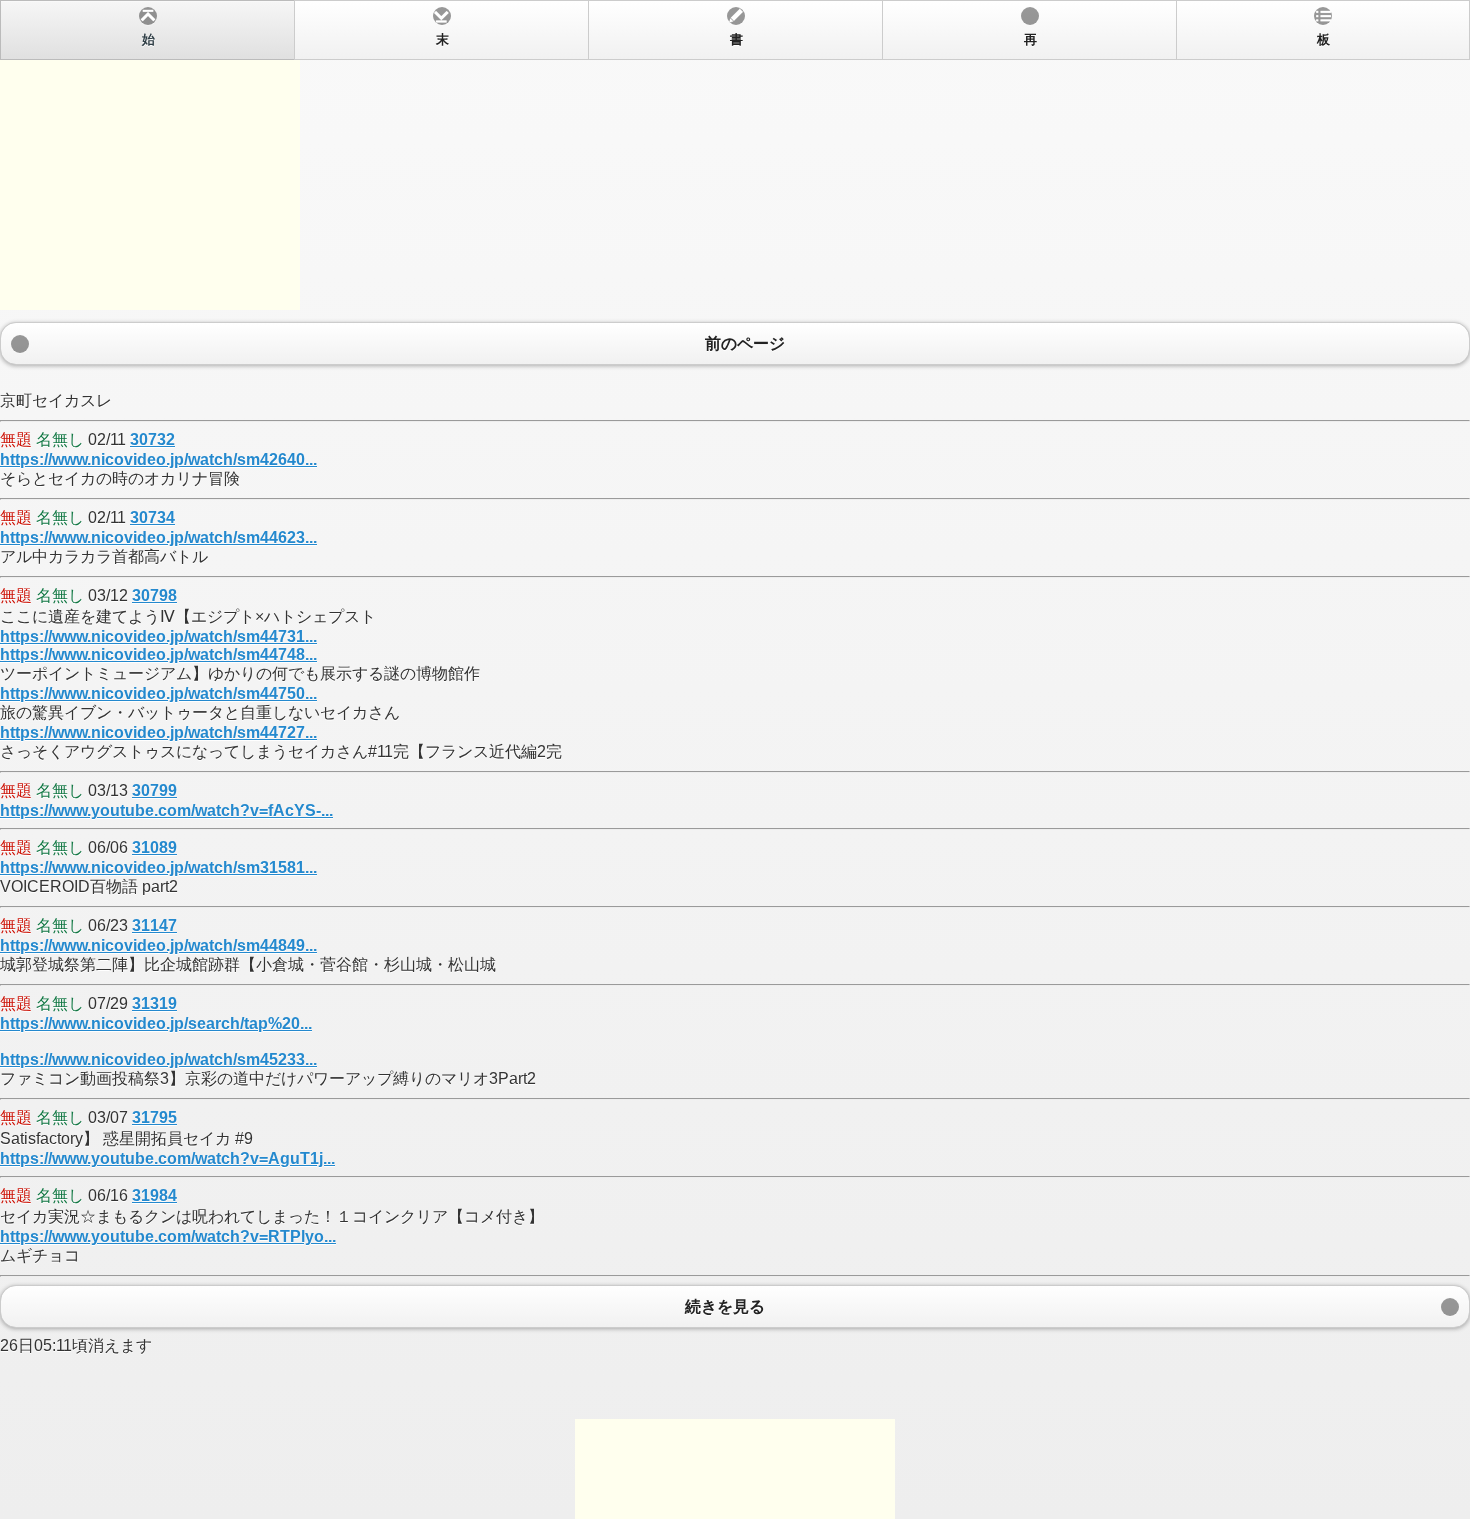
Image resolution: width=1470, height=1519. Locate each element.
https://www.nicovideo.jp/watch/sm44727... (158, 732)
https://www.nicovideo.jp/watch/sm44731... (158, 636)
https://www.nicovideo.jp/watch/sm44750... (158, 693)
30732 (152, 439)
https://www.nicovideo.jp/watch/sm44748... (158, 654)
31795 (154, 1117)
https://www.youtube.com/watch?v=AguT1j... (167, 1158)
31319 (154, 1003)
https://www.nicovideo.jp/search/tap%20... (156, 1023)
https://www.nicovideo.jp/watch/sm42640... (158, 459)
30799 (154, 790)
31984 (154, 1195)
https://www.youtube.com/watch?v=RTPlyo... (168, 1236)
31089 (154, 847)
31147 (154, 925)
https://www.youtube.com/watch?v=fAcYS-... (166, 810)
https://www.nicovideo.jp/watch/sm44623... (158, 537)
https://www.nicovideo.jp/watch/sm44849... (158, 945)
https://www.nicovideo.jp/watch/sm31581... (158, 867)
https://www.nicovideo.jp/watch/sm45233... (158, 1059)
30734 (152, 517)
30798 (154, 595)
